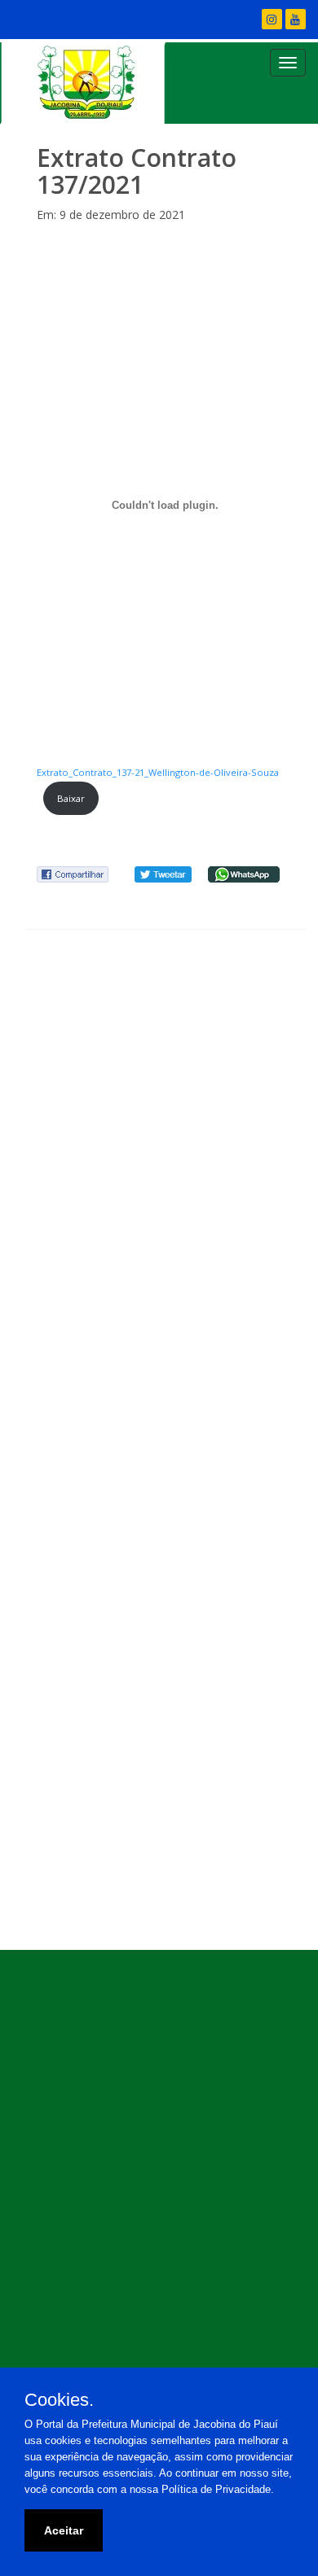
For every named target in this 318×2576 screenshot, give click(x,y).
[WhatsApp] (244, 873)
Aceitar (64, 2530)
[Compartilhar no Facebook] (73, 873)
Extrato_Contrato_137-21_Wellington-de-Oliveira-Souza (158, 772)
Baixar (71, 798)
